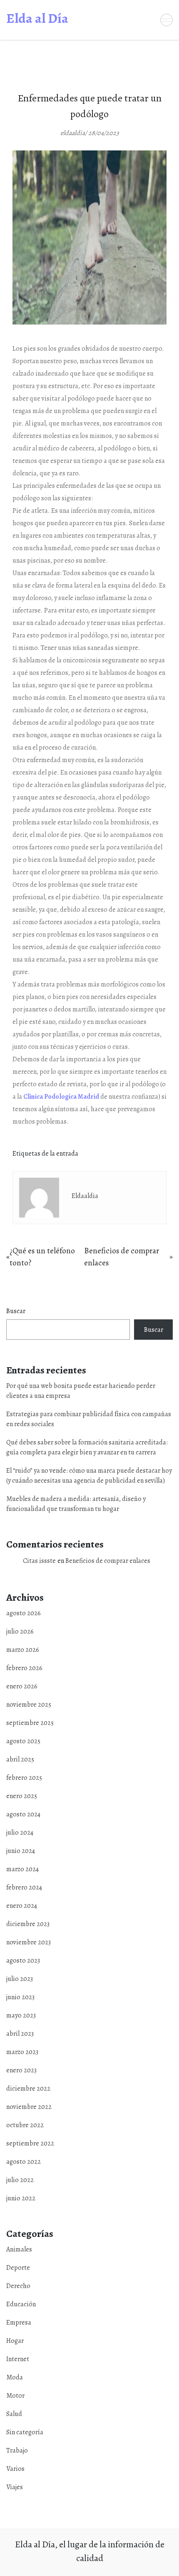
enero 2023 (21, 2070)
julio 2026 (20, 1631)
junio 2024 (21, 1851)
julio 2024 (20, 1833)
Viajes (15, 2487)
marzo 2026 (23, 1650)
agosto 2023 (23, 1961)
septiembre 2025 (30, 1723)
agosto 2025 (23, 1741)
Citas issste (39, 1561)
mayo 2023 (21, 2015)
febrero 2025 (24, 1778)
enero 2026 (22, 1686)
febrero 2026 (24, 1668)
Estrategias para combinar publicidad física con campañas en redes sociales (89, 1419)
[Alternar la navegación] (167, 20)
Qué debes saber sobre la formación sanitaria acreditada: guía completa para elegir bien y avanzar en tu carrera (87, 1447)
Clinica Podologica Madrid (61, 1097)
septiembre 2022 (30, 2143)
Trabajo (17, 2451)
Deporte (18, 2268)
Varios (15, 2469)
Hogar (15, 2341)
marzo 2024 (22, 1869)
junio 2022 (21, 2198)
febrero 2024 (24, 1887)
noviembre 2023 (29, 1942)
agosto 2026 (24, 1613)
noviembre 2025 (29, 1705)
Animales (19, 2249)
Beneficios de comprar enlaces (108, 1561)
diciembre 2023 (28, 1924)
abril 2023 (20, 2034)
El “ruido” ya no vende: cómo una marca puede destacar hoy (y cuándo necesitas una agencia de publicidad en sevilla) (89, 1476)
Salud (14, 2414)
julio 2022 (20, 2180)
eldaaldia (85, 1196)
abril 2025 (20, 1759)
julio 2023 (20, 1979)
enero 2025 (22, 1796)
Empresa (19, 2323)
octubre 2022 (25, 2125)
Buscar (16, 1311)
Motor (15, 2396)
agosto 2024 (23, 1814)
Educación (21, 2304)
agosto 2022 (24, 2162)
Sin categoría (25, 2432)
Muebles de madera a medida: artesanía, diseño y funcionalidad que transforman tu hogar (76, 1504)
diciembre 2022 (28, 2089)
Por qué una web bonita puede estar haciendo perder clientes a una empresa (81, 1391)
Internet (18, 2359)
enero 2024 (22, 1906)
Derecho (18, 2286)
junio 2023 (20, 1997)
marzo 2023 (22, 2052)
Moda (15, 2377)
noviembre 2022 (29, 2107)
